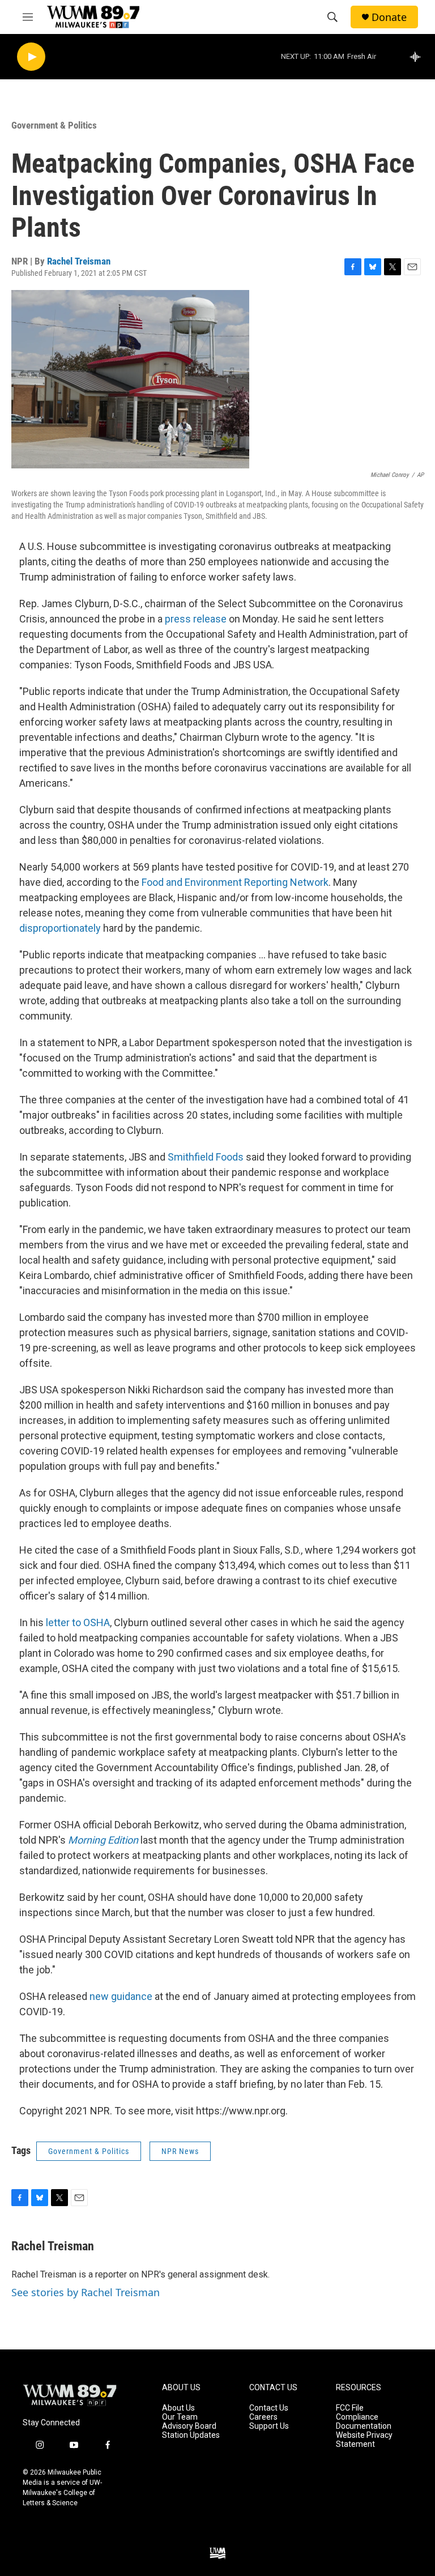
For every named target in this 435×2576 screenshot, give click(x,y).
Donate (389, 17)
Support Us (269, 2426)
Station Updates (191, 2435)
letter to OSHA (78, 1622)
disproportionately (60, 928)
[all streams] (418, 57)
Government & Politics (54, 125)
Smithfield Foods (206, 1157)
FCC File (350, 2408)
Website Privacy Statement (364, 2440)
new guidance (121, 1996)
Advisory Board (189, 2426)
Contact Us (269, 2408)
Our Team (180, 2417)
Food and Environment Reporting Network (235, 882)
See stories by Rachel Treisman (86, 2292)
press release (196, 619)
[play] (31, 57)
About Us (178, 2408)
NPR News (180, 2151)
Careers (263, 2417)
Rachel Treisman (79, 261)
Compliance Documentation (364, 2422)
